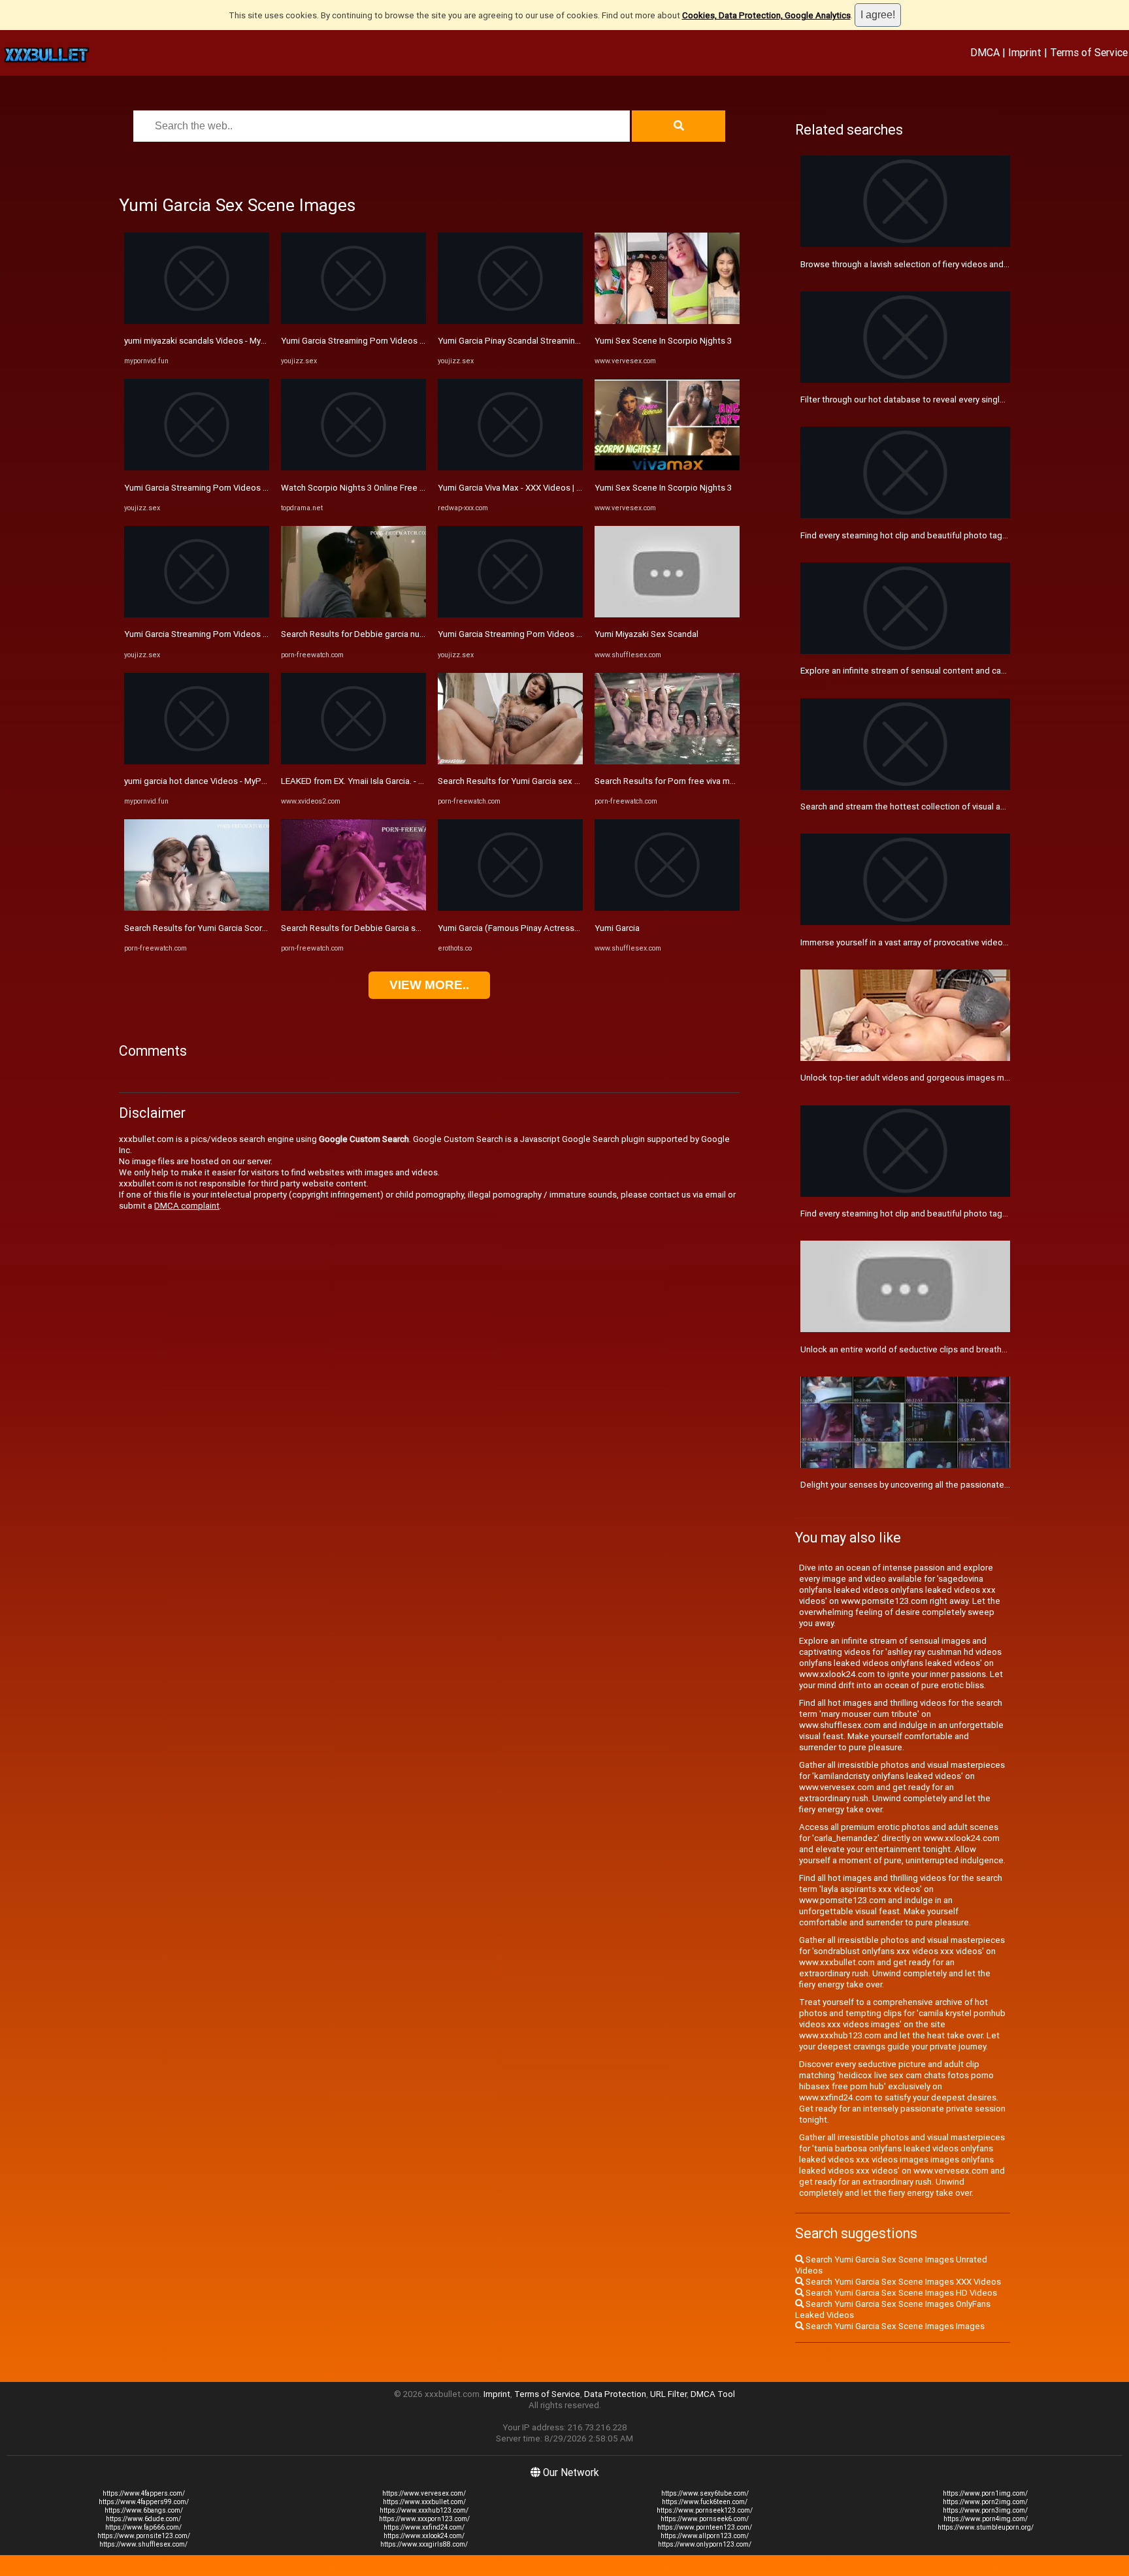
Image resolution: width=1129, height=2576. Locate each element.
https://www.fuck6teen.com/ (705, 2502)
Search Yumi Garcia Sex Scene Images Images (894, 2326)
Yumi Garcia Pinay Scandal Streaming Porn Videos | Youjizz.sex (559, 341)
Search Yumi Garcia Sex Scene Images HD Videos (900, 2293)
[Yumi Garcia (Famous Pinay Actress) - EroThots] (510, 908)
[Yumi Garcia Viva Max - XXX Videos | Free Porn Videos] (510, 467)
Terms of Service (1089, 52)
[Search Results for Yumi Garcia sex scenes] (510, 761)
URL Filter (668, 2394)
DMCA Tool (713, 2394)
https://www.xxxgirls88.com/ (424, 2544)
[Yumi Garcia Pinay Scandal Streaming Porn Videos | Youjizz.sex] (510, 321)
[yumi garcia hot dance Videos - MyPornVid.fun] (197, 761)
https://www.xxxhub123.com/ (424, 2510)
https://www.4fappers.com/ (144, 2493)
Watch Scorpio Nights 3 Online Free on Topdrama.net (384, 488)
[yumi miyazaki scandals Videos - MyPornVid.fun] (197, 321)
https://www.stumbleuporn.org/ (986, 2527)
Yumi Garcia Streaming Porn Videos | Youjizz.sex (218, 488)
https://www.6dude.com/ (143, 2519)
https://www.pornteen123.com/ (705, 2527)
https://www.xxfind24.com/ (424, 2527)
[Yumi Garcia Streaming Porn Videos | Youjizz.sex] (197, 467)
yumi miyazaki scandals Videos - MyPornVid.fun (215, 341)
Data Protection (615, 2394)
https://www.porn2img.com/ (985, 2502)
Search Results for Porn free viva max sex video (687, 781)
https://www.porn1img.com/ (985, 2493)
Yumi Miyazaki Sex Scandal (646, 634)
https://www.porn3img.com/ (985, 2510)
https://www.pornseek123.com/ (705, 2510)
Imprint (1025, 52)
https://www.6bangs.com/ (144, 2510)
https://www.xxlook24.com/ (424, 2536)
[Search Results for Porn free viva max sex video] (667, 761)
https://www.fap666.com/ (143, 2527)
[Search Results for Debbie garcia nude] (353, 614)
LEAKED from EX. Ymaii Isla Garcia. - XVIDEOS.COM (377, 781)
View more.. (429, 985)
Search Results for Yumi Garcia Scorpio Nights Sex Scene (235, 928)
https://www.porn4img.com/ (986, 2519)
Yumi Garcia (617, 928)
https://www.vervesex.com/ (424, 2493)
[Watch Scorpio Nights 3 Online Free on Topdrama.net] (353, 467)
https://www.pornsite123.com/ (144, 2536)
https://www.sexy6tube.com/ (705, 2493)
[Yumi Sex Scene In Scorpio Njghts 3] (667, 321)
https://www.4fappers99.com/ (144, 2502)
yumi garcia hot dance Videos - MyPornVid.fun (212, 781)
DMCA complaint (187, 1206)
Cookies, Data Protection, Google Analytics (766, 15)
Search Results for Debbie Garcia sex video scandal (381, 928)
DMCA (985, 52)
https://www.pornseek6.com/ (705, 2519)
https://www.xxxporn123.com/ (424, 2519)
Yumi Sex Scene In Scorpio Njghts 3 (663, 341)
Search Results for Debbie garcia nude (355, 634)
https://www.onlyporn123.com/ (705, 2544)
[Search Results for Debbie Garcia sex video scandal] (353, 908)
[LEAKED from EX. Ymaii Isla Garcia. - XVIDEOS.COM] (353, 761)
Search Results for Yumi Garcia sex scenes (520, 781)
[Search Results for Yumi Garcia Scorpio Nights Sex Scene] (197, 908)
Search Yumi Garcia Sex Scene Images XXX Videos (902, 2282)
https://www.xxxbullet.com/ (424, 2502)
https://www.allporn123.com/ (705, 2536)
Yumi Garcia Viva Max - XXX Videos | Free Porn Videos (541, 488)
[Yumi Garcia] (667, 908)
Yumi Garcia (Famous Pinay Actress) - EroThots (529, 928)
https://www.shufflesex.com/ (143, 2544)
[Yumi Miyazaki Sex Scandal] (667, 614)
